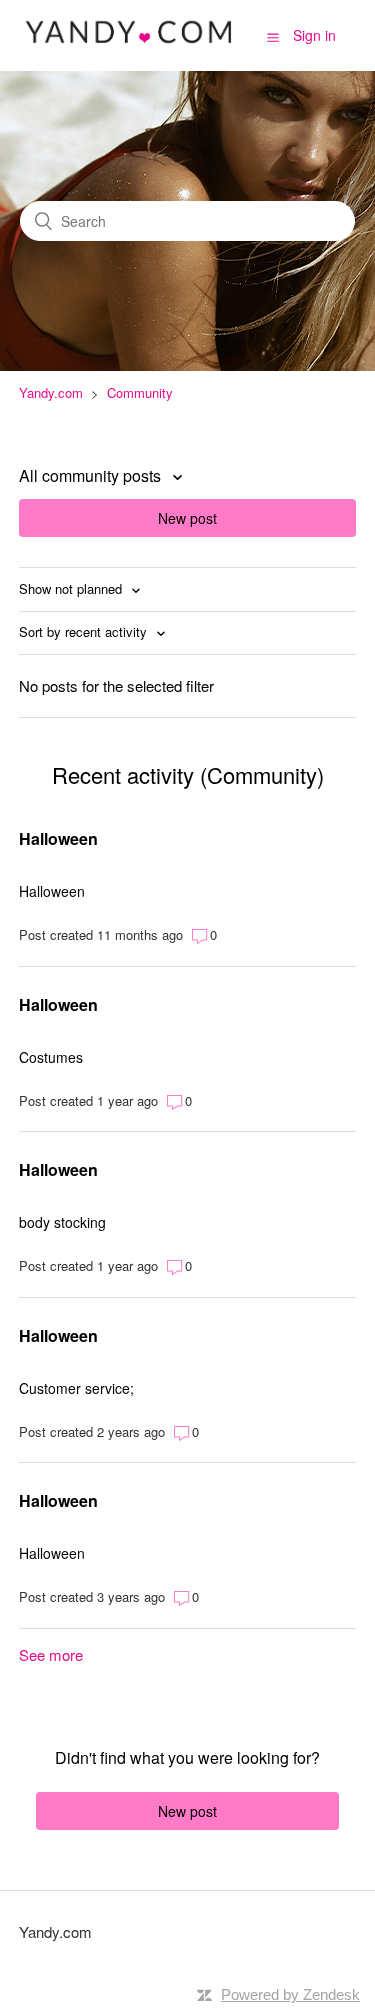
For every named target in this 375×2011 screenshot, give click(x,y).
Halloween (58, 838)
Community (140, 392)
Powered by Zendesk (290, 1994)
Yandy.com (51, 392)
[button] (273, 36)
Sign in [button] (314, 35)
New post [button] (187, 518)
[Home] (130, 44)
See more (51, 1654)
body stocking (62, 1222)
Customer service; (76, 1388)
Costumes (51, 1057)
